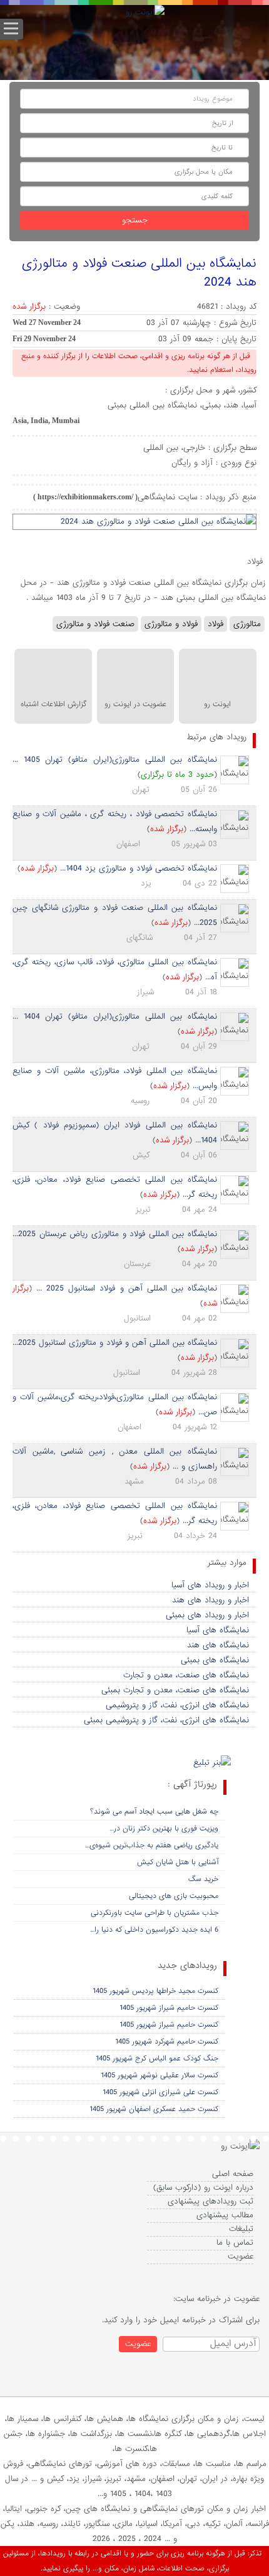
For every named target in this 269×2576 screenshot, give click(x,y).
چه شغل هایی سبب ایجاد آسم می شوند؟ (154, 1812)
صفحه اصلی (233, 2174)
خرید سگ (203, 1879)
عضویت (241, 2256)
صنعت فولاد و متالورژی (95, 624)
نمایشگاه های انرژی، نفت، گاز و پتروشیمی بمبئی (166, 1720)
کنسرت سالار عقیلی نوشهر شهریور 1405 (160, 2075)
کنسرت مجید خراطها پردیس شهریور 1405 (155, 1991)
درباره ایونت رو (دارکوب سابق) (203, 2188)
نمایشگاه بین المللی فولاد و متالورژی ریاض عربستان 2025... (115, 1234)
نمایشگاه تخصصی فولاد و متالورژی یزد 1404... (139, 868)
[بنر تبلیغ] (212, 1764)
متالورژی (247, 624)
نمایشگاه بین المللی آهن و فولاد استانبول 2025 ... (127, 1288)
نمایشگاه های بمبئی (215, 1660)
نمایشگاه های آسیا (218, 1630)
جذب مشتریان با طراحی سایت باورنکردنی (155, 1913)
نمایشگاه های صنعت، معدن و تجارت (186, 1675)
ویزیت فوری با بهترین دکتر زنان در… (164, 1829)
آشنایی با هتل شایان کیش (178, 1862)
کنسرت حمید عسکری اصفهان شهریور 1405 (154, 2109)
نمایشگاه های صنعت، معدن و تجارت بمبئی (175, 1690)
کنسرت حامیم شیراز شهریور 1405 (169, 2008)
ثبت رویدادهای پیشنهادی (211, 2201)
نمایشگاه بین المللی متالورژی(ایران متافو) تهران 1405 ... (115, 760)
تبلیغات (241, 2229)
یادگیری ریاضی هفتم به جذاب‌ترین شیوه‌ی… (152, 1845)
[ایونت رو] (145, 13)
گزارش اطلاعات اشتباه (53, 704)
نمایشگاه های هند (218, 1645)
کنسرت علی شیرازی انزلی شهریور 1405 (160, 2092)
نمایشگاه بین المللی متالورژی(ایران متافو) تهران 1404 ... (115, 1016)
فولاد (216, 624)
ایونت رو (217, 704)
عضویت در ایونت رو (135, 704)
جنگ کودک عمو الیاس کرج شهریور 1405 (157, 2059)
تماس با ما (235, 2243)
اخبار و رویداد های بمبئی (207, 1615)
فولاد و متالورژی (171, 624)
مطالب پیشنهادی (225, 2215)
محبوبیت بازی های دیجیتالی (174, 1896)
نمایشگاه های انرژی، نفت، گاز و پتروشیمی (177, 1705)
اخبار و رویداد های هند (211, 1600)
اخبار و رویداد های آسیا (210, 1585)
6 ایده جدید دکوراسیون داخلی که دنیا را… (154, 1930)
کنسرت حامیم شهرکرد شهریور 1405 (167, 2042)
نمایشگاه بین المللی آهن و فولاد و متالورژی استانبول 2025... (115, 1343)
